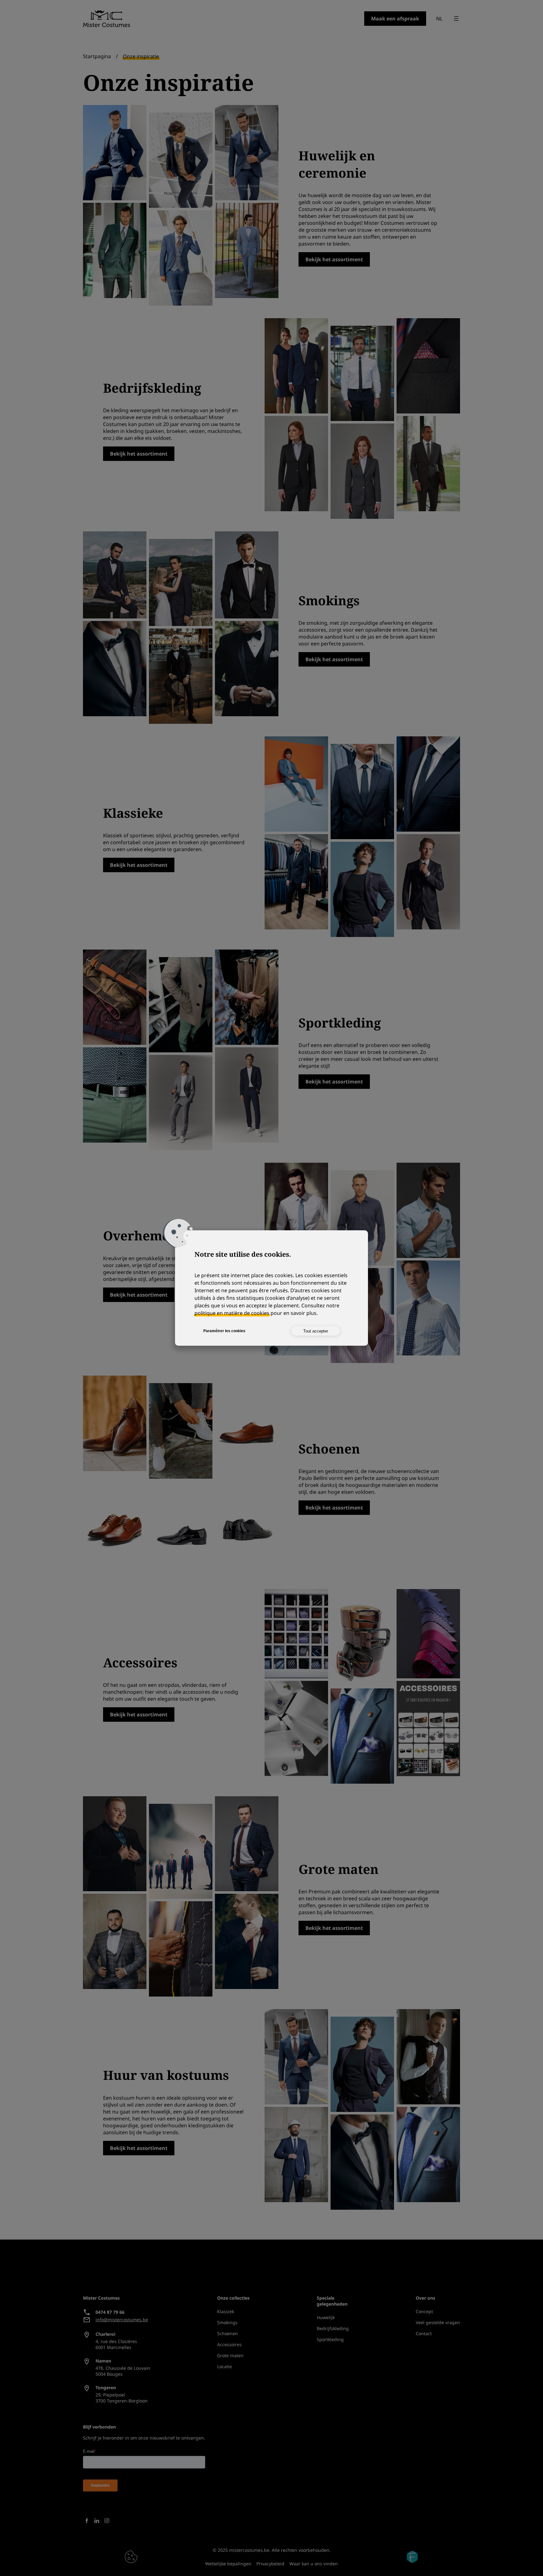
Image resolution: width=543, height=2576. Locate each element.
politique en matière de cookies (232, 1313)
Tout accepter (316, 1331)
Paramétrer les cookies (224, 1331)
